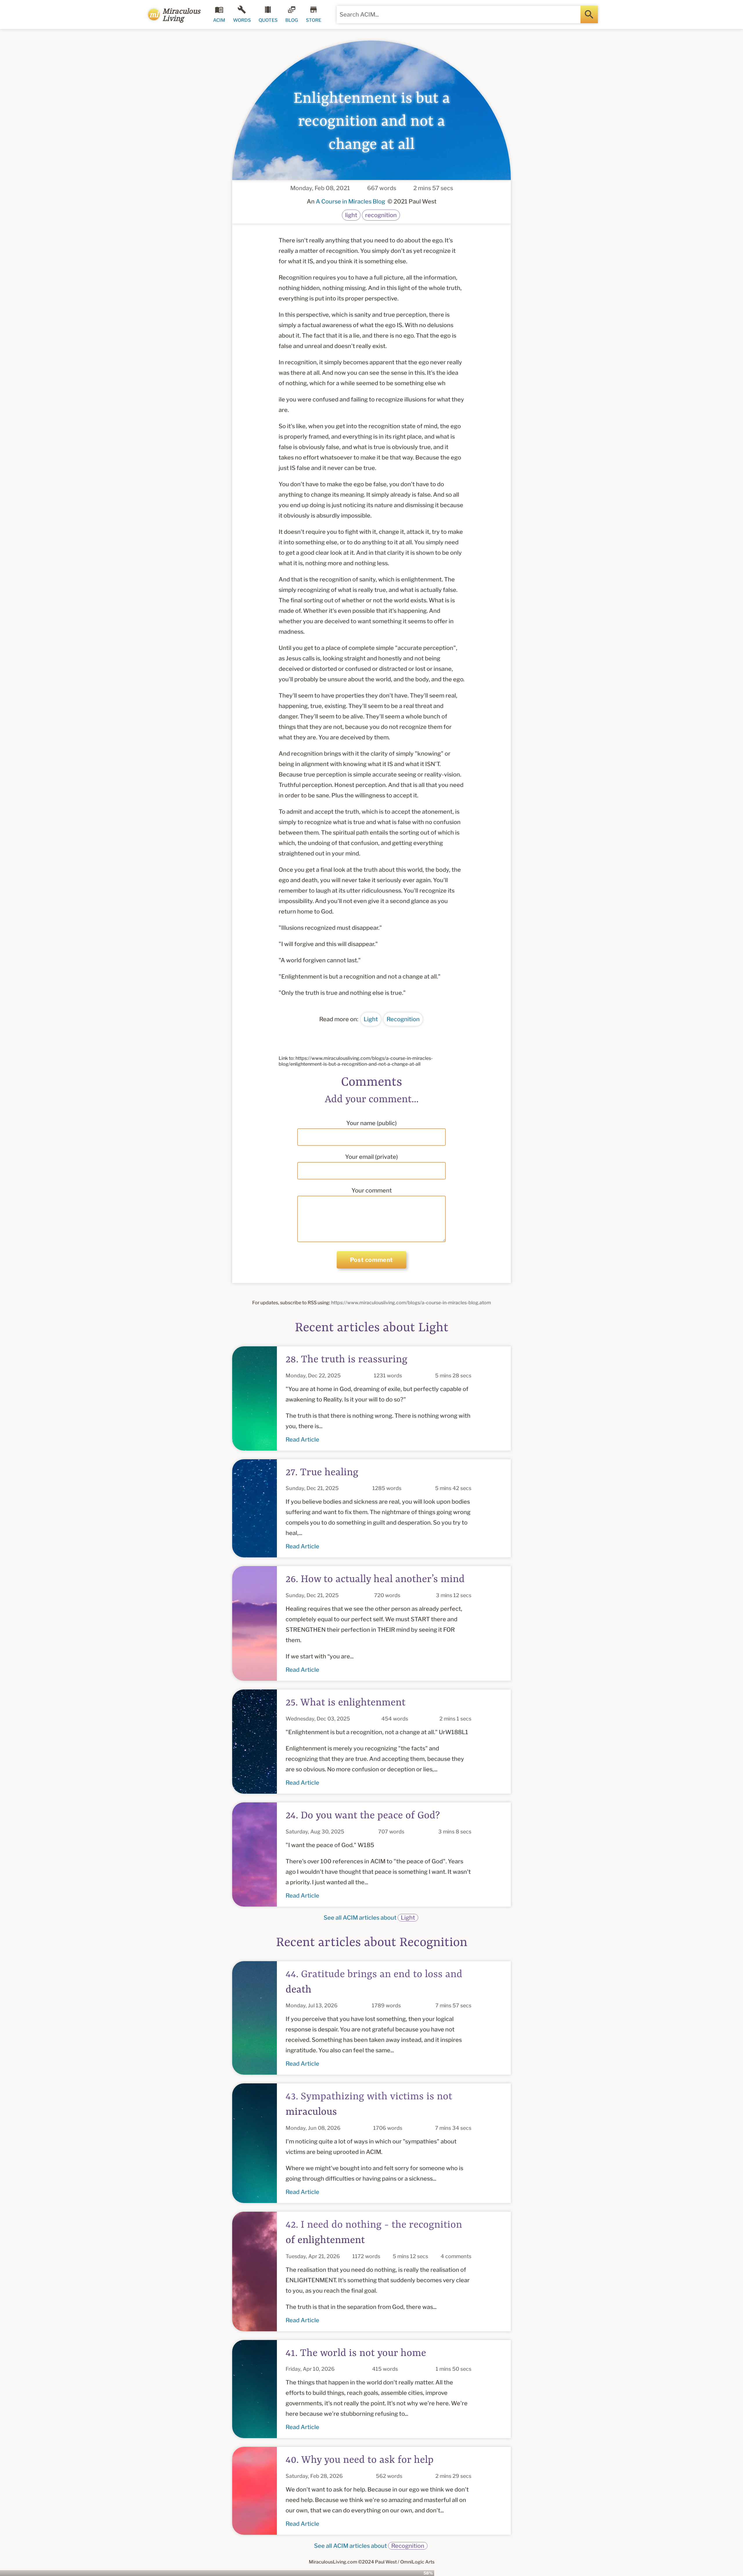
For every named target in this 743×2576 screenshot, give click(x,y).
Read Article (302, 1440)
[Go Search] (589, 15)
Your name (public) (371, 1123)
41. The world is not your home (356, 2353)
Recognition (403, 1019)
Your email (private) (371, 1157)
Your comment (372, 1190)
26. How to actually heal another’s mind (375, 1579)
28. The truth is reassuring (347, 1360)
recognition (381, 215)
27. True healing (322, 1473)
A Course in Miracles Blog (350, 201)
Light (371, 1019)
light (351, 215)
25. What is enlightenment (346, 1703)
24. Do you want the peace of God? (363, 1816)
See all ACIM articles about (369, 1918)
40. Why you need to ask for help (360, 2460)
